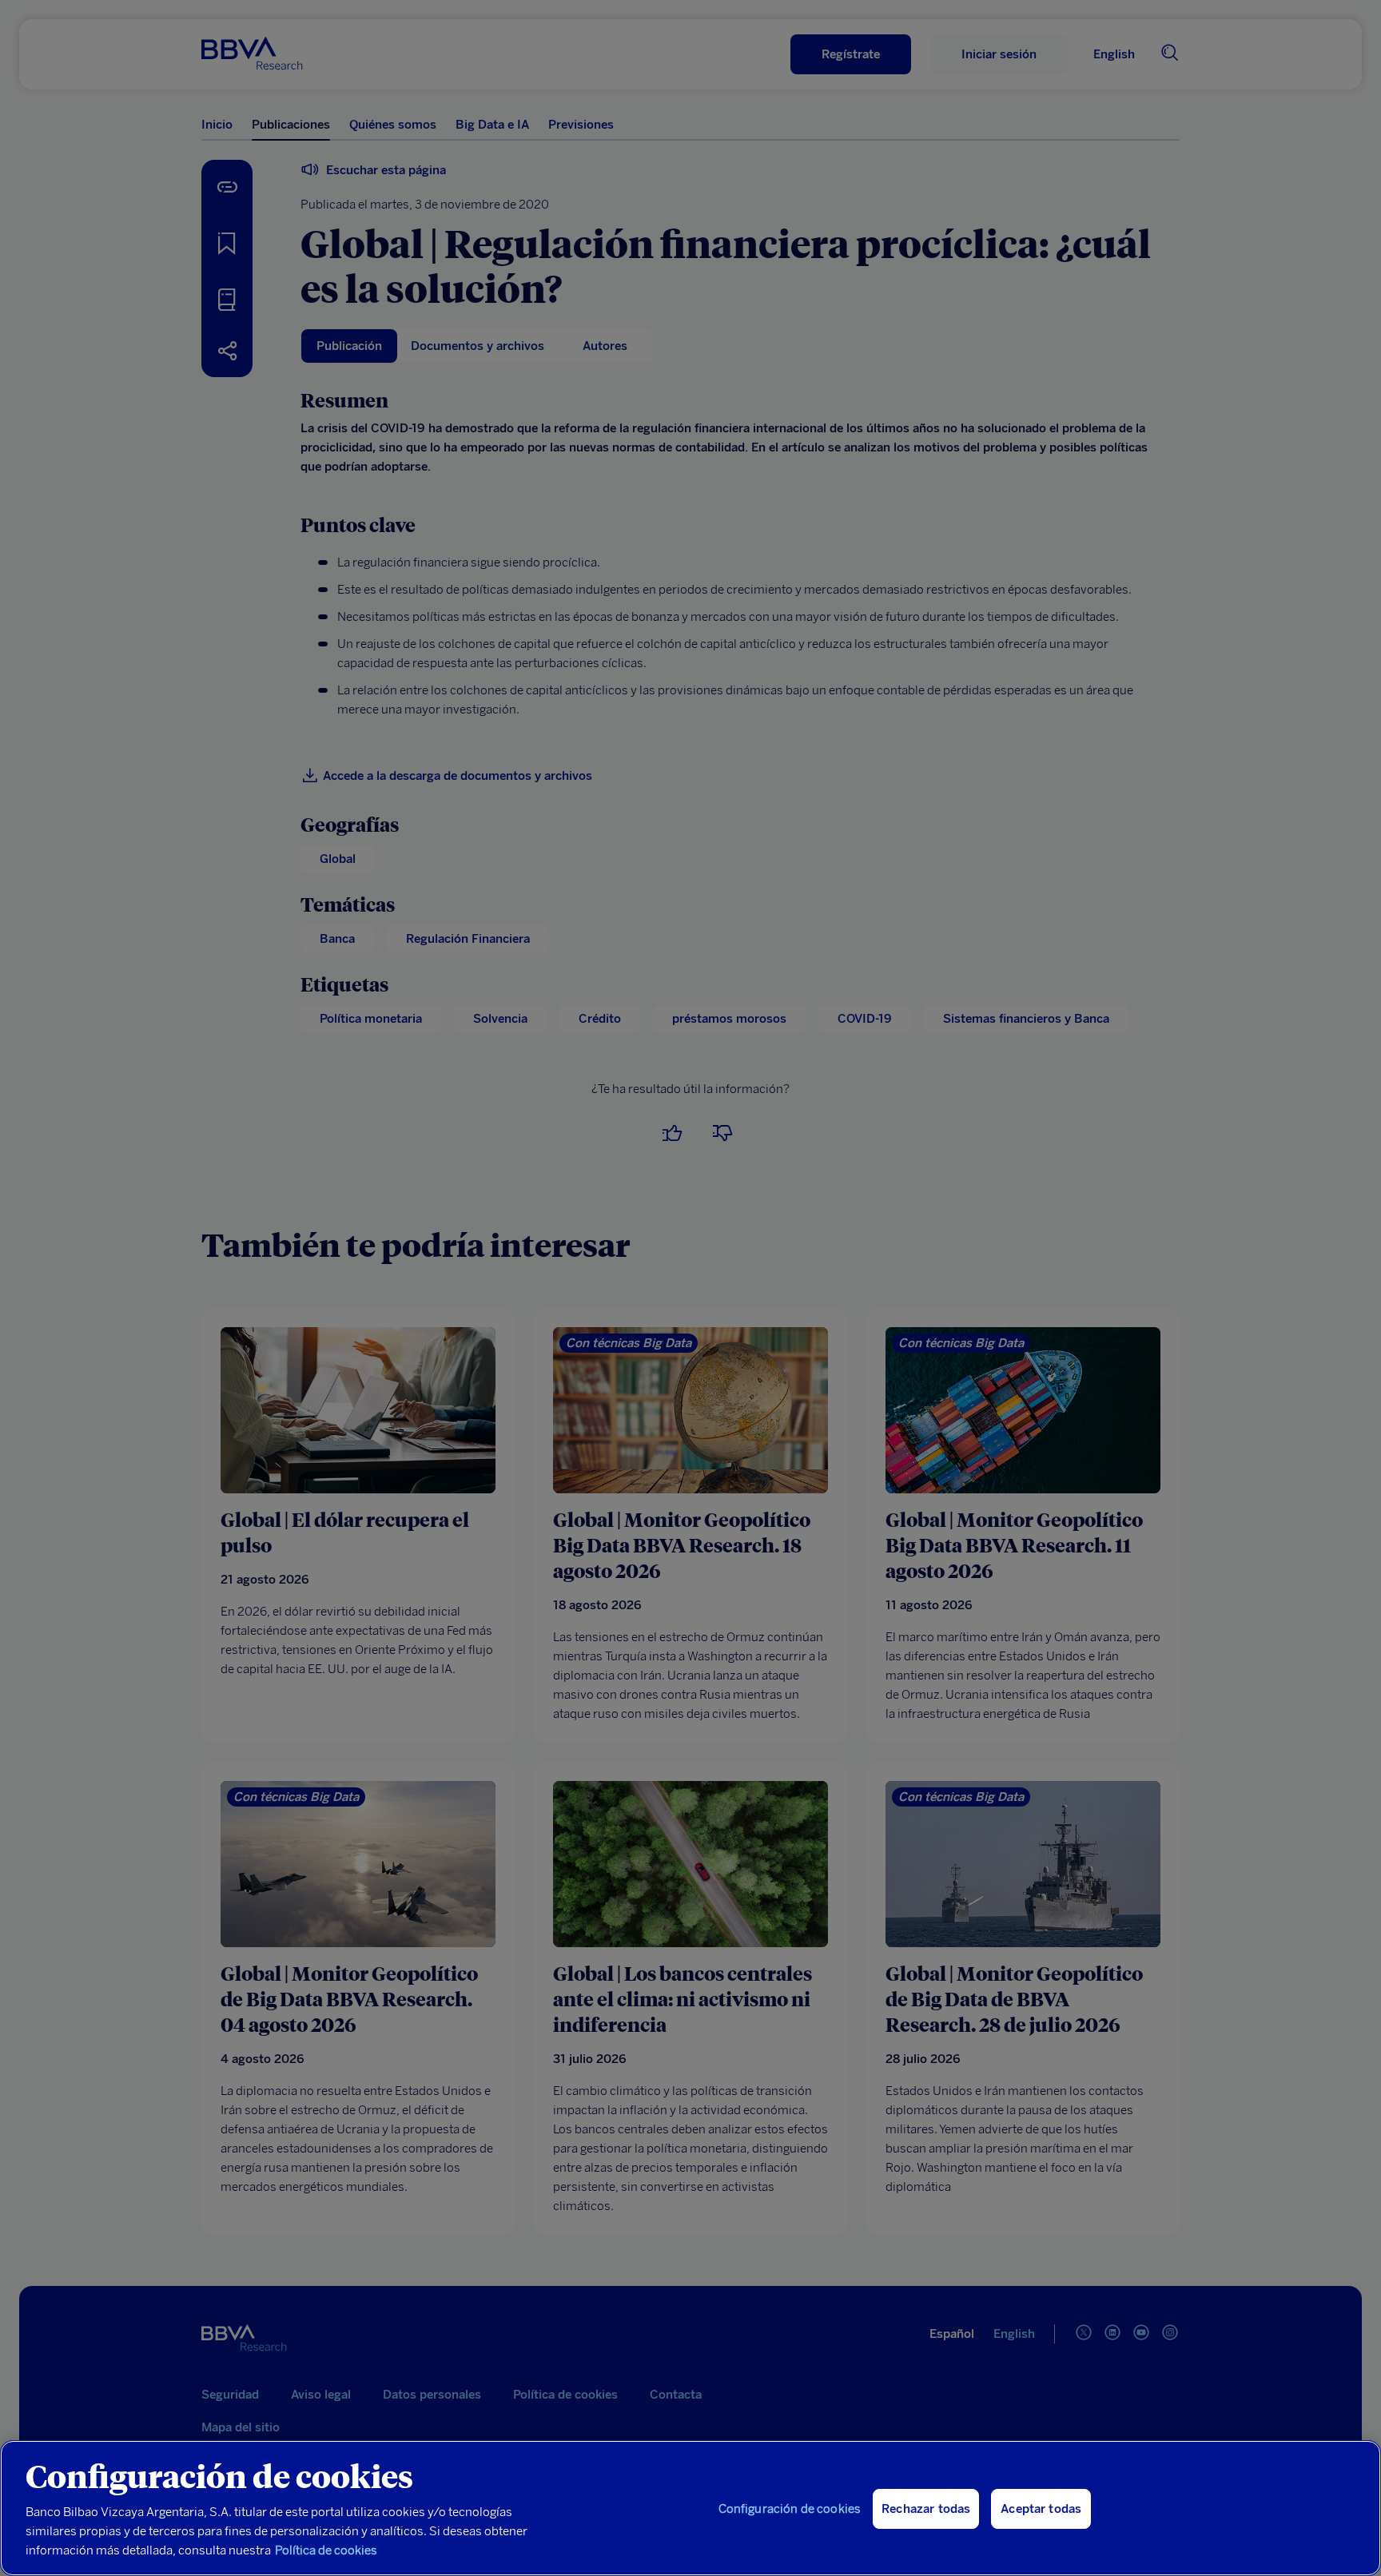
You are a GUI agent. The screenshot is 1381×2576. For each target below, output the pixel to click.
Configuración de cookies (790, 2509)
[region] (690, 2508)
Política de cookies (326, 2550)
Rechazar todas (926, 2509)
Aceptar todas (1041, 2509)
